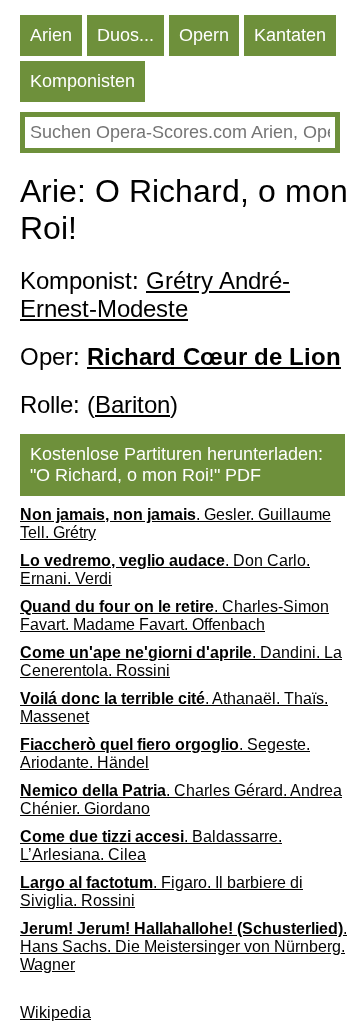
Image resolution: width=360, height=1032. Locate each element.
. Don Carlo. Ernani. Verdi (165, 569)
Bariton (132, 404)
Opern (204, 35)
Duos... (125, 35)
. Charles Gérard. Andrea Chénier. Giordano (181, 799)
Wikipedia (55, 1012)
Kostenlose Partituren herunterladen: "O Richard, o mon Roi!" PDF (176, 464)
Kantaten (290, 35)
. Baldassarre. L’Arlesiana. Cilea (151, 845)
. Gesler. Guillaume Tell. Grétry (175, 523)
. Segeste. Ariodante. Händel (165, 753)
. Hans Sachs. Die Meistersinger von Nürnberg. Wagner (183, 946)
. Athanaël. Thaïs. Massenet (174, 707)
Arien (51, 35)
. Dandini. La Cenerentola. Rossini (181, 661)
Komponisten (82, 81)
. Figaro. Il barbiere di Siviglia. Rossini (161, 891)
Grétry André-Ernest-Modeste (155, 294)
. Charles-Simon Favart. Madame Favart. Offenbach (174, 615)
